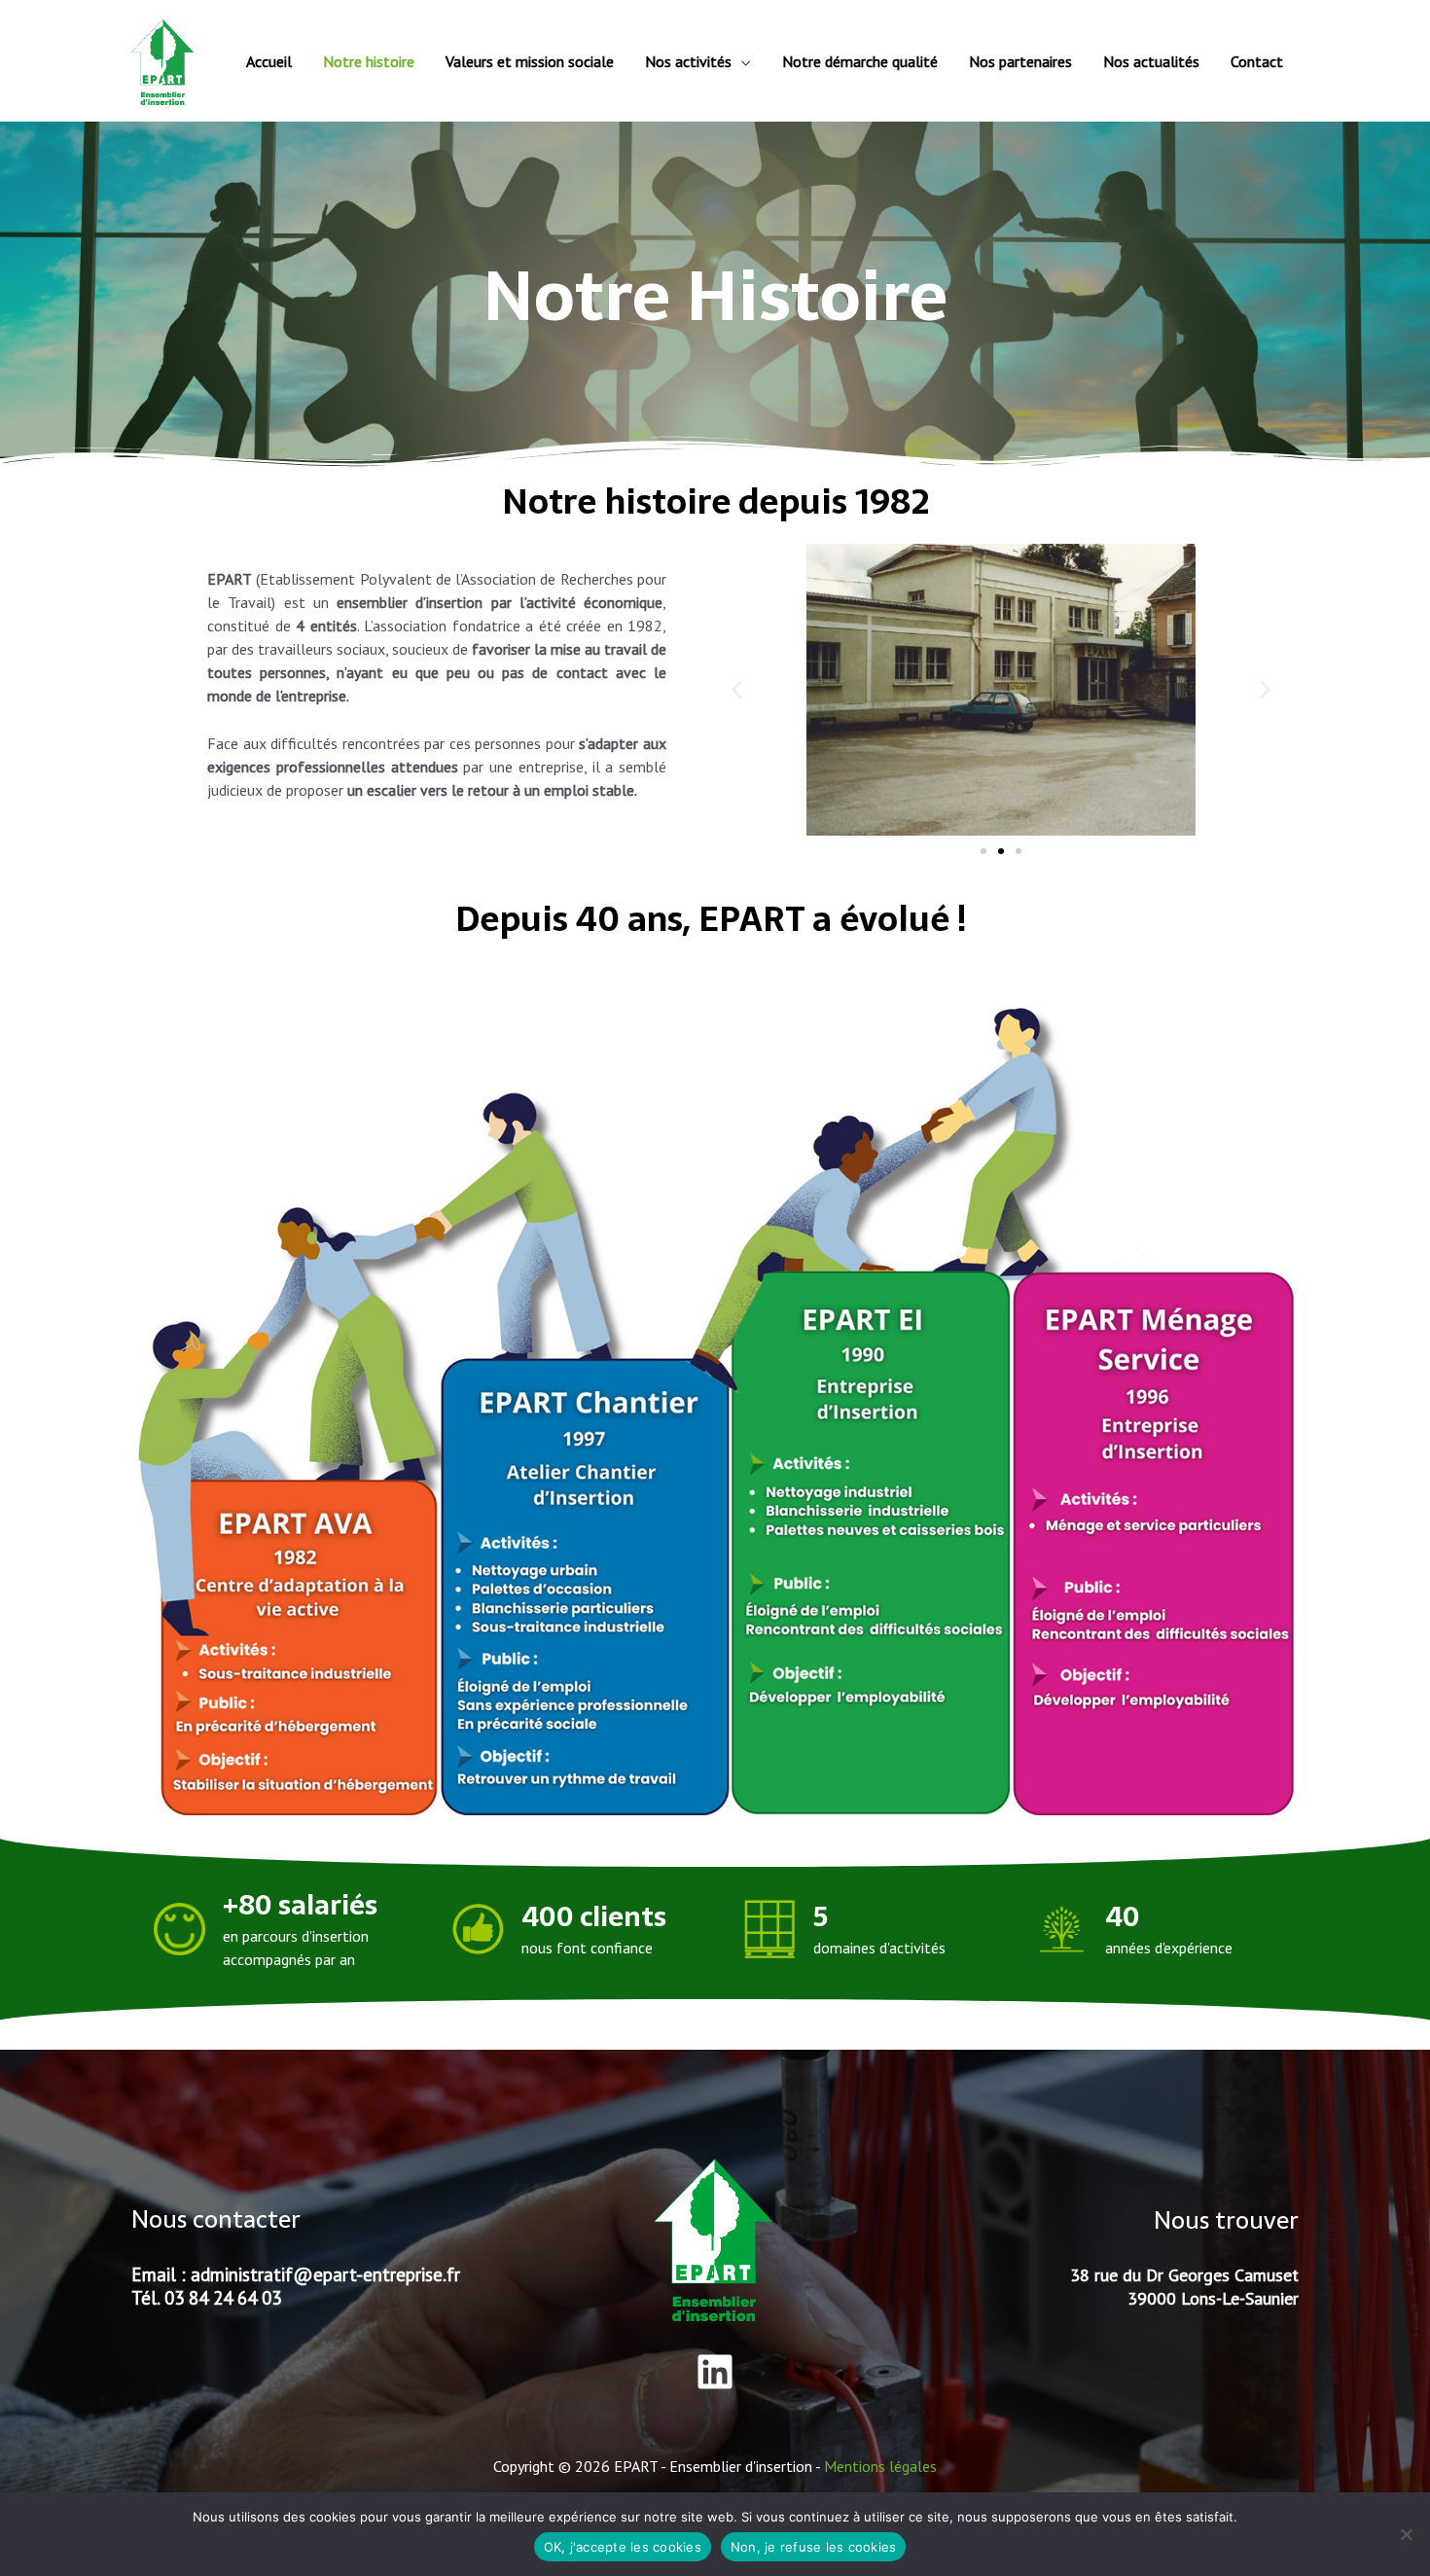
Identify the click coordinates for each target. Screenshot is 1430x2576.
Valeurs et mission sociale (530, 61)
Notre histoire (369, 61)
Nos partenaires (1020, 61)
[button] (737, 689)
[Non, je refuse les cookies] (1406, 2534)
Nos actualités (1151, 61)
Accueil (269, 61)
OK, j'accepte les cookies (623, 2547)
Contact (1257, 61)
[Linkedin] (715, 2372)
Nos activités (688, 61)
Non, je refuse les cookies (814, 2547)
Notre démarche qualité (860, 61)
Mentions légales (880, 2466)
